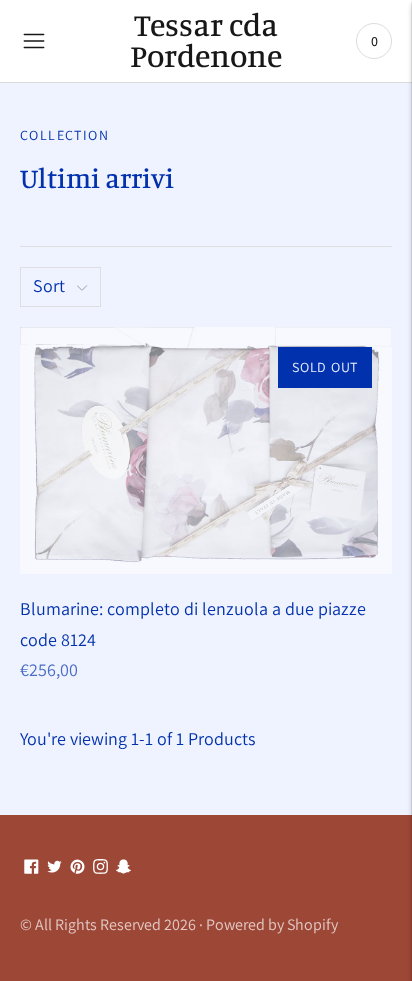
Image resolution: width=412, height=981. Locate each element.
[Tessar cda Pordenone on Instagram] (100, 867)
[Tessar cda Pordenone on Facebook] (31, 867)
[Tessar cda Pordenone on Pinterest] (77, 867)
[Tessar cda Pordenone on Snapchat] (123, 867)
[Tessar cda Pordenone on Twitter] (54, 867)
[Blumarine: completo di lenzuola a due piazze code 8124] (206, 450)
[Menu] (34, 41)
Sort (49, 285)
